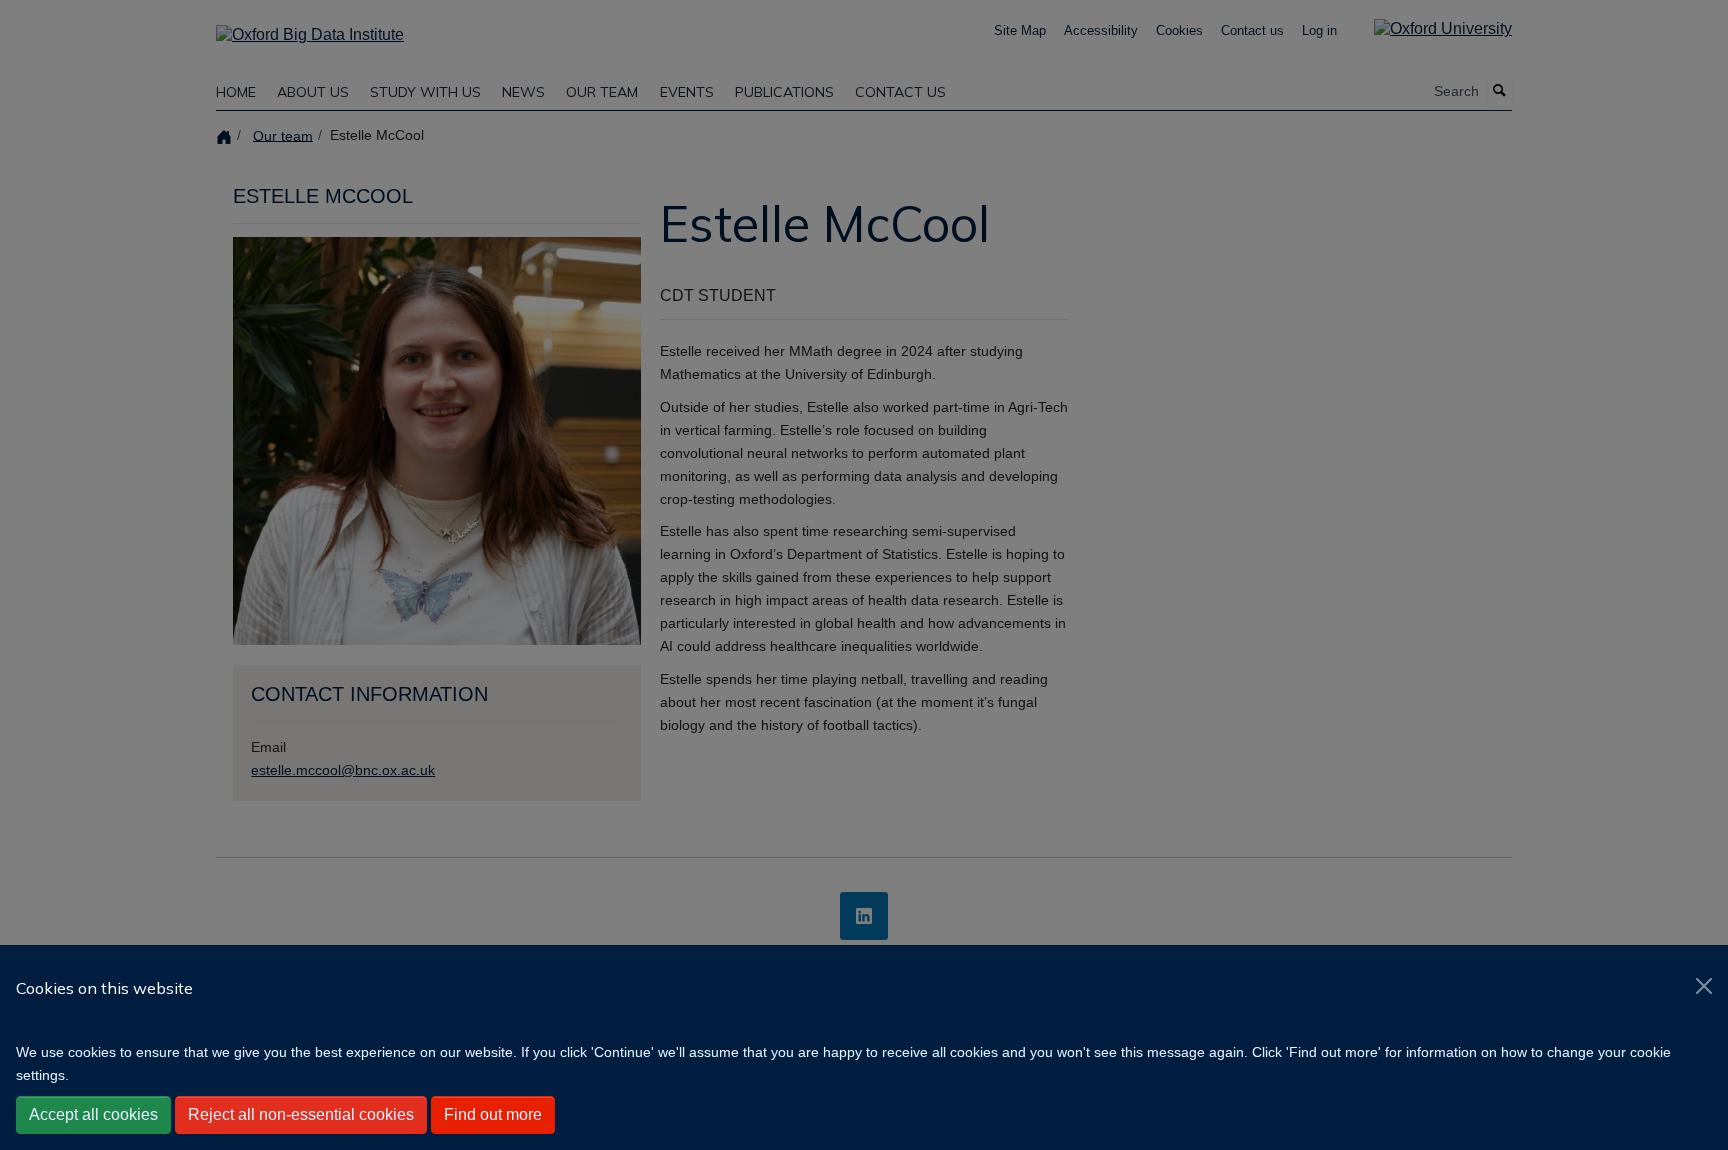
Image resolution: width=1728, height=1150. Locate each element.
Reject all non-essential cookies (301, 1114)
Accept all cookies (93, 1114)
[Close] (1704, 986)
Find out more (493, 1114)
